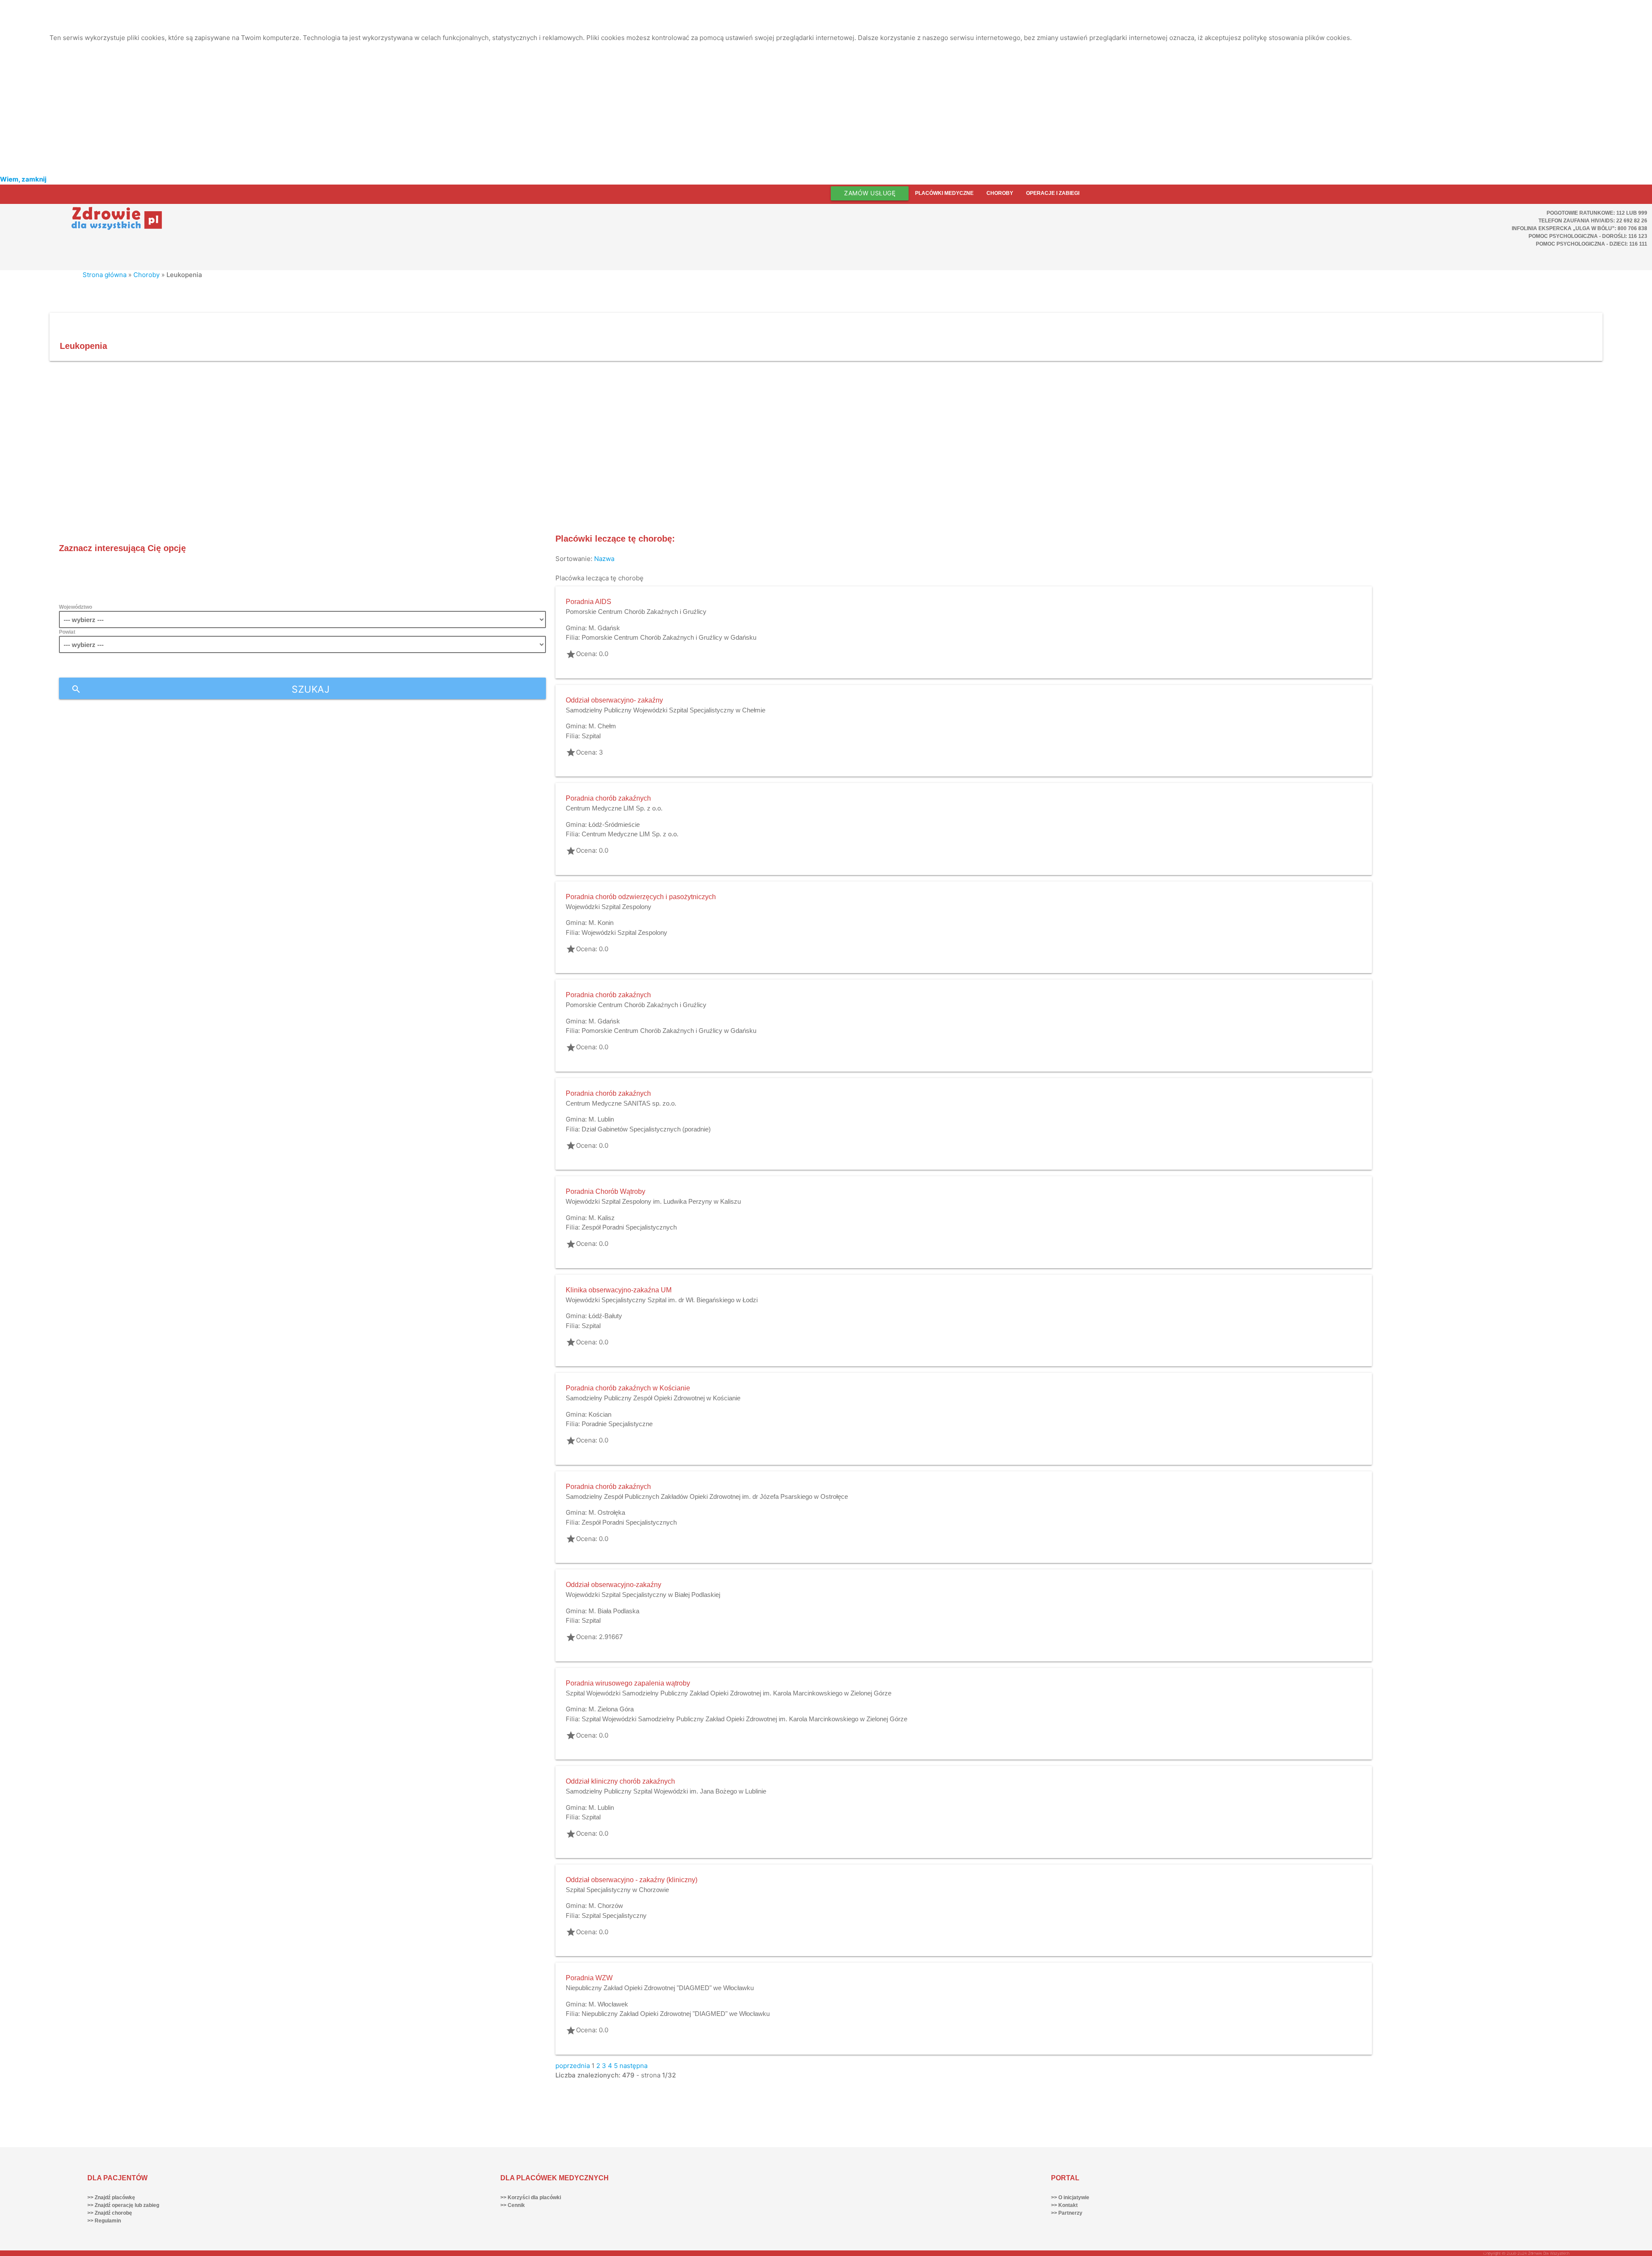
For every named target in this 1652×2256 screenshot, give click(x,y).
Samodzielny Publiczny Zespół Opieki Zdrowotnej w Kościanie (653, 1398)
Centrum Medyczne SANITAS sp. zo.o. (621, 1103)
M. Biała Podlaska (614, 1611)
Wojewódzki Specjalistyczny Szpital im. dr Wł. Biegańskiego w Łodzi (662, 1300)
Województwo (76, 607)
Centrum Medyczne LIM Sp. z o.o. (614, 808)
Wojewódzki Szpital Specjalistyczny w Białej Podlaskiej (643, 1595)
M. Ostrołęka (607, 1512)
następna (633, 2066)
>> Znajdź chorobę (110, 2213)
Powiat (67, 632)
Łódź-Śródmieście (614, 824)
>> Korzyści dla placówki (531, 2197)
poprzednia (573, 2066)
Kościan (600, 1414)
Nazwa (604, 559)
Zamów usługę (870, 193)
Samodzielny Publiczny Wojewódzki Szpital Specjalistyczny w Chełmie (666, 710)
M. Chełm (602, 726)
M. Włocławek (608, 2004)
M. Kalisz (602, 1218)
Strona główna (105, 275)
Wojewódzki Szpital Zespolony (609, 907)
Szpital (591, 736)
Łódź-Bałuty (605, 1316)
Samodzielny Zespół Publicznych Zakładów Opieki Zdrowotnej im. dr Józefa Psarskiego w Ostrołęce (707, 1496)
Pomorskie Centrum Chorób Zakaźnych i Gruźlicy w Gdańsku (669, 637)
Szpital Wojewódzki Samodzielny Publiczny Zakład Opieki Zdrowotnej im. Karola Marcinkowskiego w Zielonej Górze (729, 1693)
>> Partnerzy (1067, 2213)
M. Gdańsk (604, 628)
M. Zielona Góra (611, 1709)
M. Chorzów (606, 1906)
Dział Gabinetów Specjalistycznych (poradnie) (646, 1129)
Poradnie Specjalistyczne (617, 1424)
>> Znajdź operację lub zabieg (123, 2205)
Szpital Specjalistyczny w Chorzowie (617, 1890)
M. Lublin (601, 1119)
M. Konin (601, 923)
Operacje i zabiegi (1053, 193)
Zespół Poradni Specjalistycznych (629, 1227)
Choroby (1000, 193)
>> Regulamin (104, 2221)
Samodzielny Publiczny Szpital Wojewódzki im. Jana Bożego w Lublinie (666, 1791)
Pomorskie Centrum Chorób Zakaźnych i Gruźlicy (636, 612)
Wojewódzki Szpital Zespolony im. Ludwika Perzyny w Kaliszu (653, 1201)
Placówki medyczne (944, 193)
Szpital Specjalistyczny (614, 1915)
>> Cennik (513, 2205)
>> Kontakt (1064, 2205)
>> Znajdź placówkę (111, 2197)
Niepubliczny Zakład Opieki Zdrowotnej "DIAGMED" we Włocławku (660, 1988)
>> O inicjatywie (1070, 2197)
